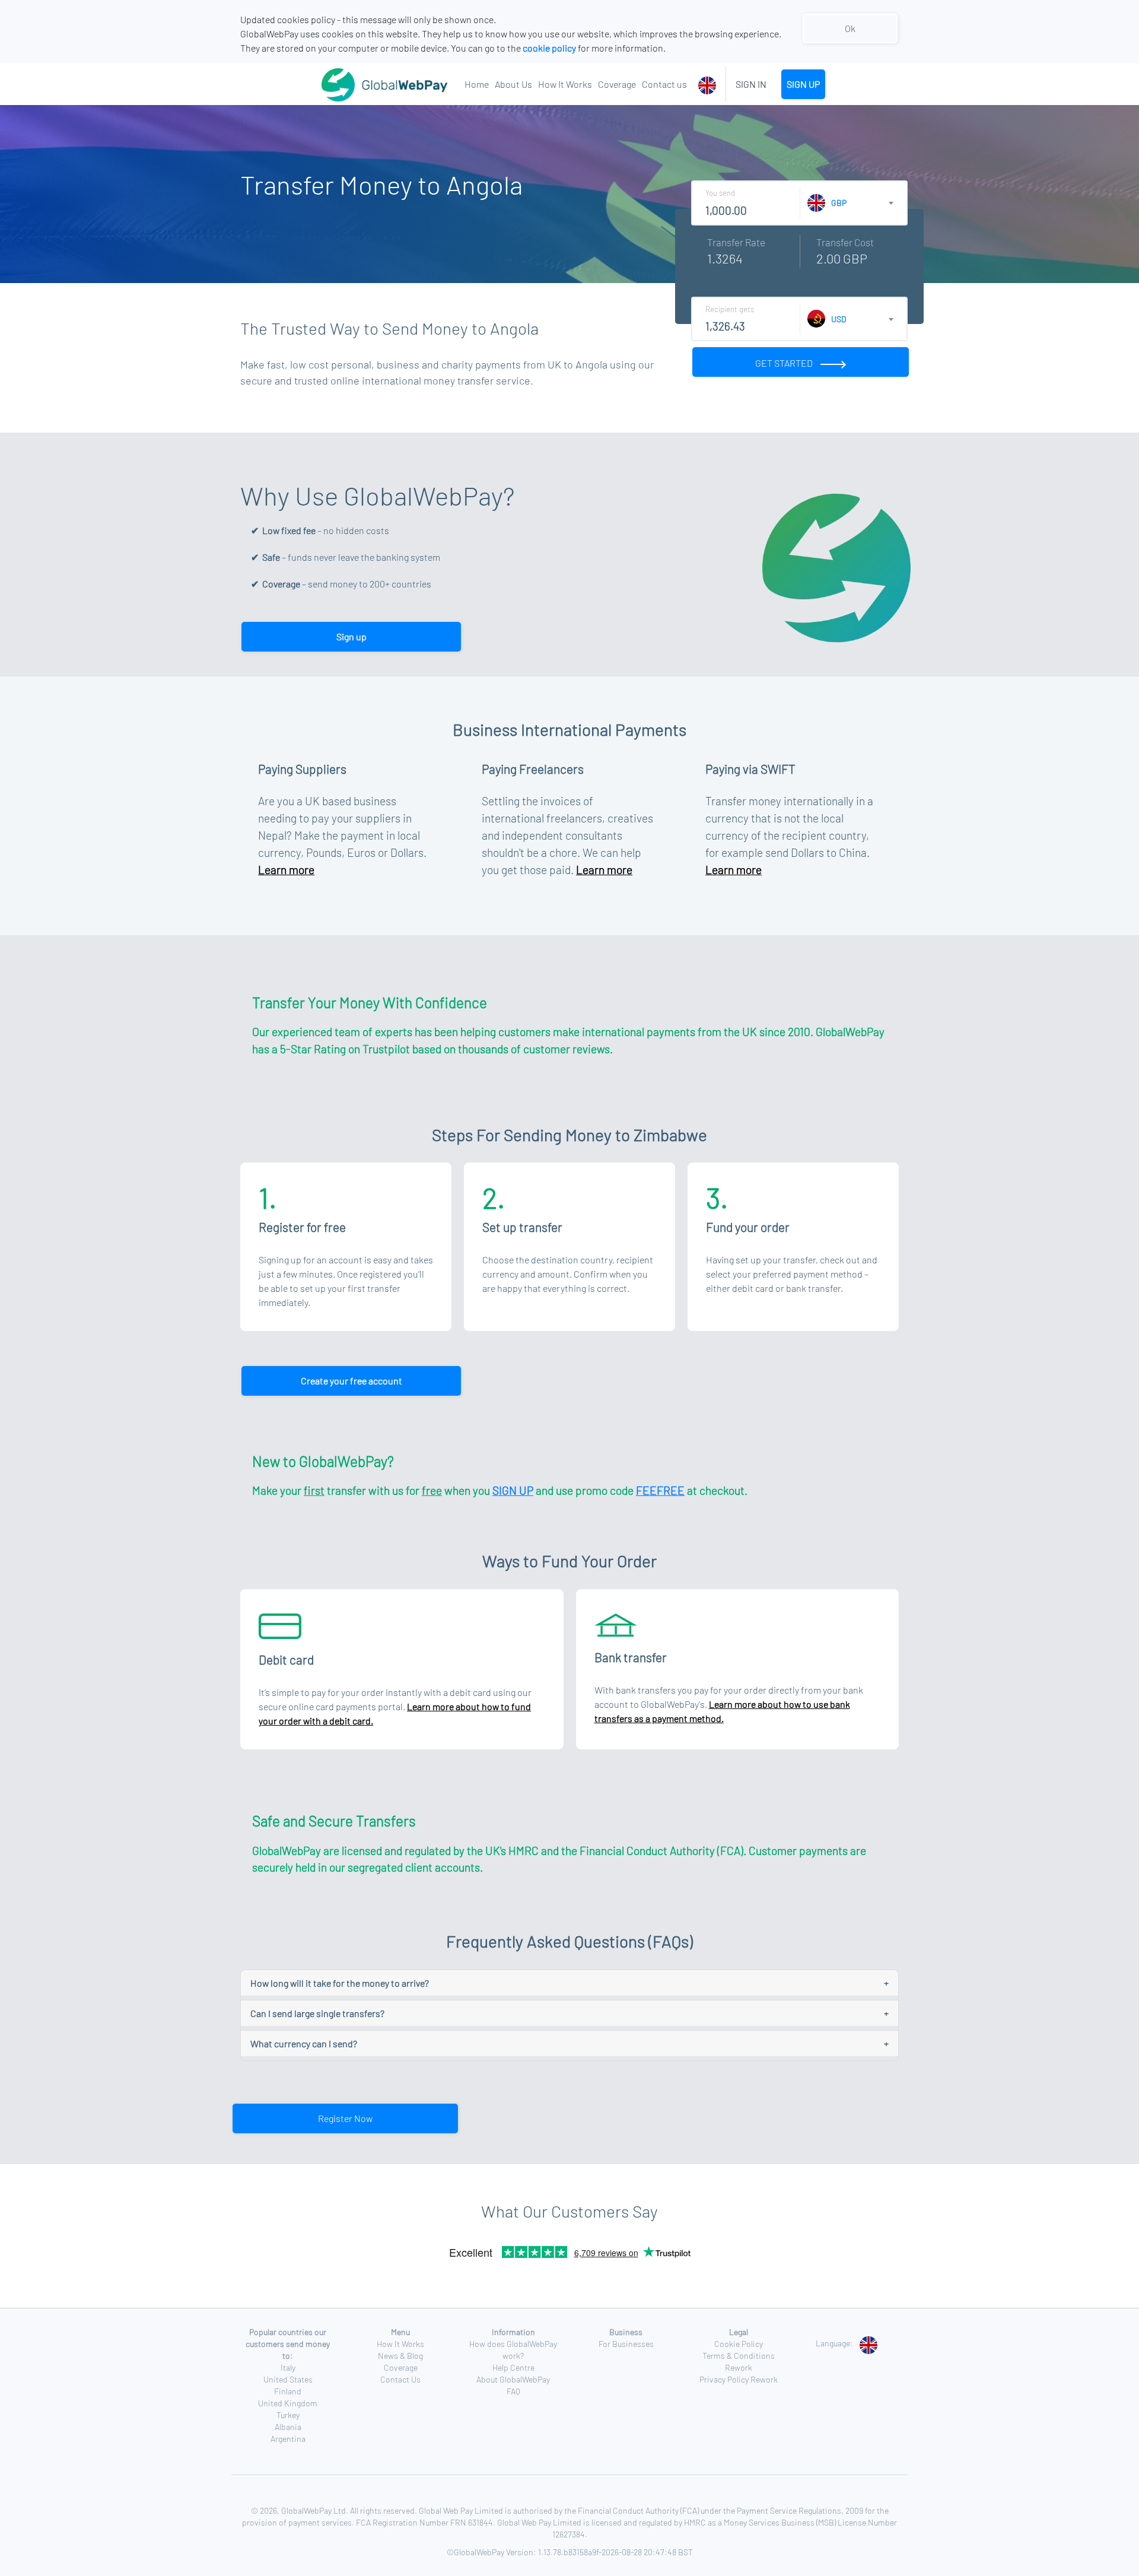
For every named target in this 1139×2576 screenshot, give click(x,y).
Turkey (288, 2415)
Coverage (617, 84)
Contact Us (400, 2379)
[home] (355, 84)
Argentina (288, 2439)
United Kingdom (288, 2403)
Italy (288, 2367)
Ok (850, 28)
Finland (288, 2391)
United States (288, 2379)
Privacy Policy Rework (739, 2379)
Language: (834, 2343)
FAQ (513, 2391)
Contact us (664, 84)
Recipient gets (730, 309)
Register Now (345, 2118)
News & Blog (400, 2356)
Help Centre (513, 2367)
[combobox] (709, 84)
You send (720, 193)
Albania (288, 2427)
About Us (513, 84)
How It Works (565, 84)
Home (477, 84)
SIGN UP (803, 84)
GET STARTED (785, 363)
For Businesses (626, 2344)
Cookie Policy (739, 2344)
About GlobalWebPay (513, 2379)
